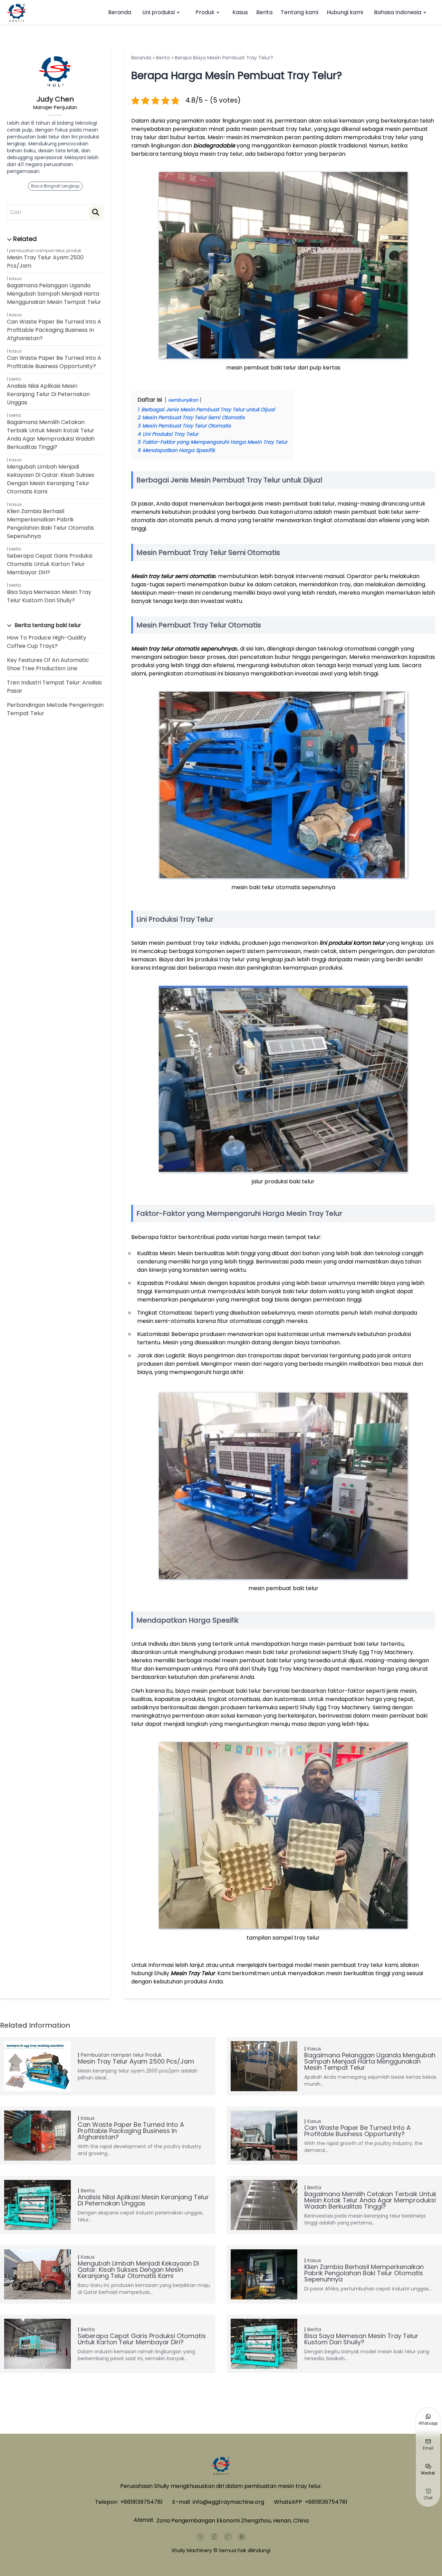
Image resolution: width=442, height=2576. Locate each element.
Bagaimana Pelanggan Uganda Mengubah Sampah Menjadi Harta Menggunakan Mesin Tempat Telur (54, 294)
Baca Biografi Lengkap (55, 186)
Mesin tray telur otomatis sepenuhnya (183, 649)
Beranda (120, 12)
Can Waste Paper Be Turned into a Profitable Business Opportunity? (54, 362)
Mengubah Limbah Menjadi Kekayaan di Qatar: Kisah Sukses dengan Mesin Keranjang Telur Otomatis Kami (51, 479)
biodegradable (214, 146)
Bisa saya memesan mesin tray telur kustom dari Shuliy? (49, 596)
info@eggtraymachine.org (228, 2502)
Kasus (240, 12)
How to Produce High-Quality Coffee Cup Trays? (47, 642)
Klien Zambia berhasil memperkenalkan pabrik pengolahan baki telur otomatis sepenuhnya (50, 524)
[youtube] (200, 2537)
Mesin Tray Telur (193, 1973)
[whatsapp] (242, 2537)
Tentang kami (300, 12)
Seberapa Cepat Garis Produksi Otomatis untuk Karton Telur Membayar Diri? (50, 564)
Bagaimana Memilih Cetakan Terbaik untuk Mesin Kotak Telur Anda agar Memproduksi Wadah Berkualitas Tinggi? (51, 435)
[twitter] (228, 2537)
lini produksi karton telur (352, 943)
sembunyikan (183, 400)
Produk (205, 12)
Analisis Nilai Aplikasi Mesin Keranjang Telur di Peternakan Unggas (48, 394)
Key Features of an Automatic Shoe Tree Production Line (48, 664)
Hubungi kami (345, 12)
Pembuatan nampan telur (37, 251)
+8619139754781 (141, 2502)
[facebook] (214, 2537)
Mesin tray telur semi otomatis (172, 576)
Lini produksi (158, 12)
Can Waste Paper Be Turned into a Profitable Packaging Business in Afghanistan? (54, 330)
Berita (264, 12)
